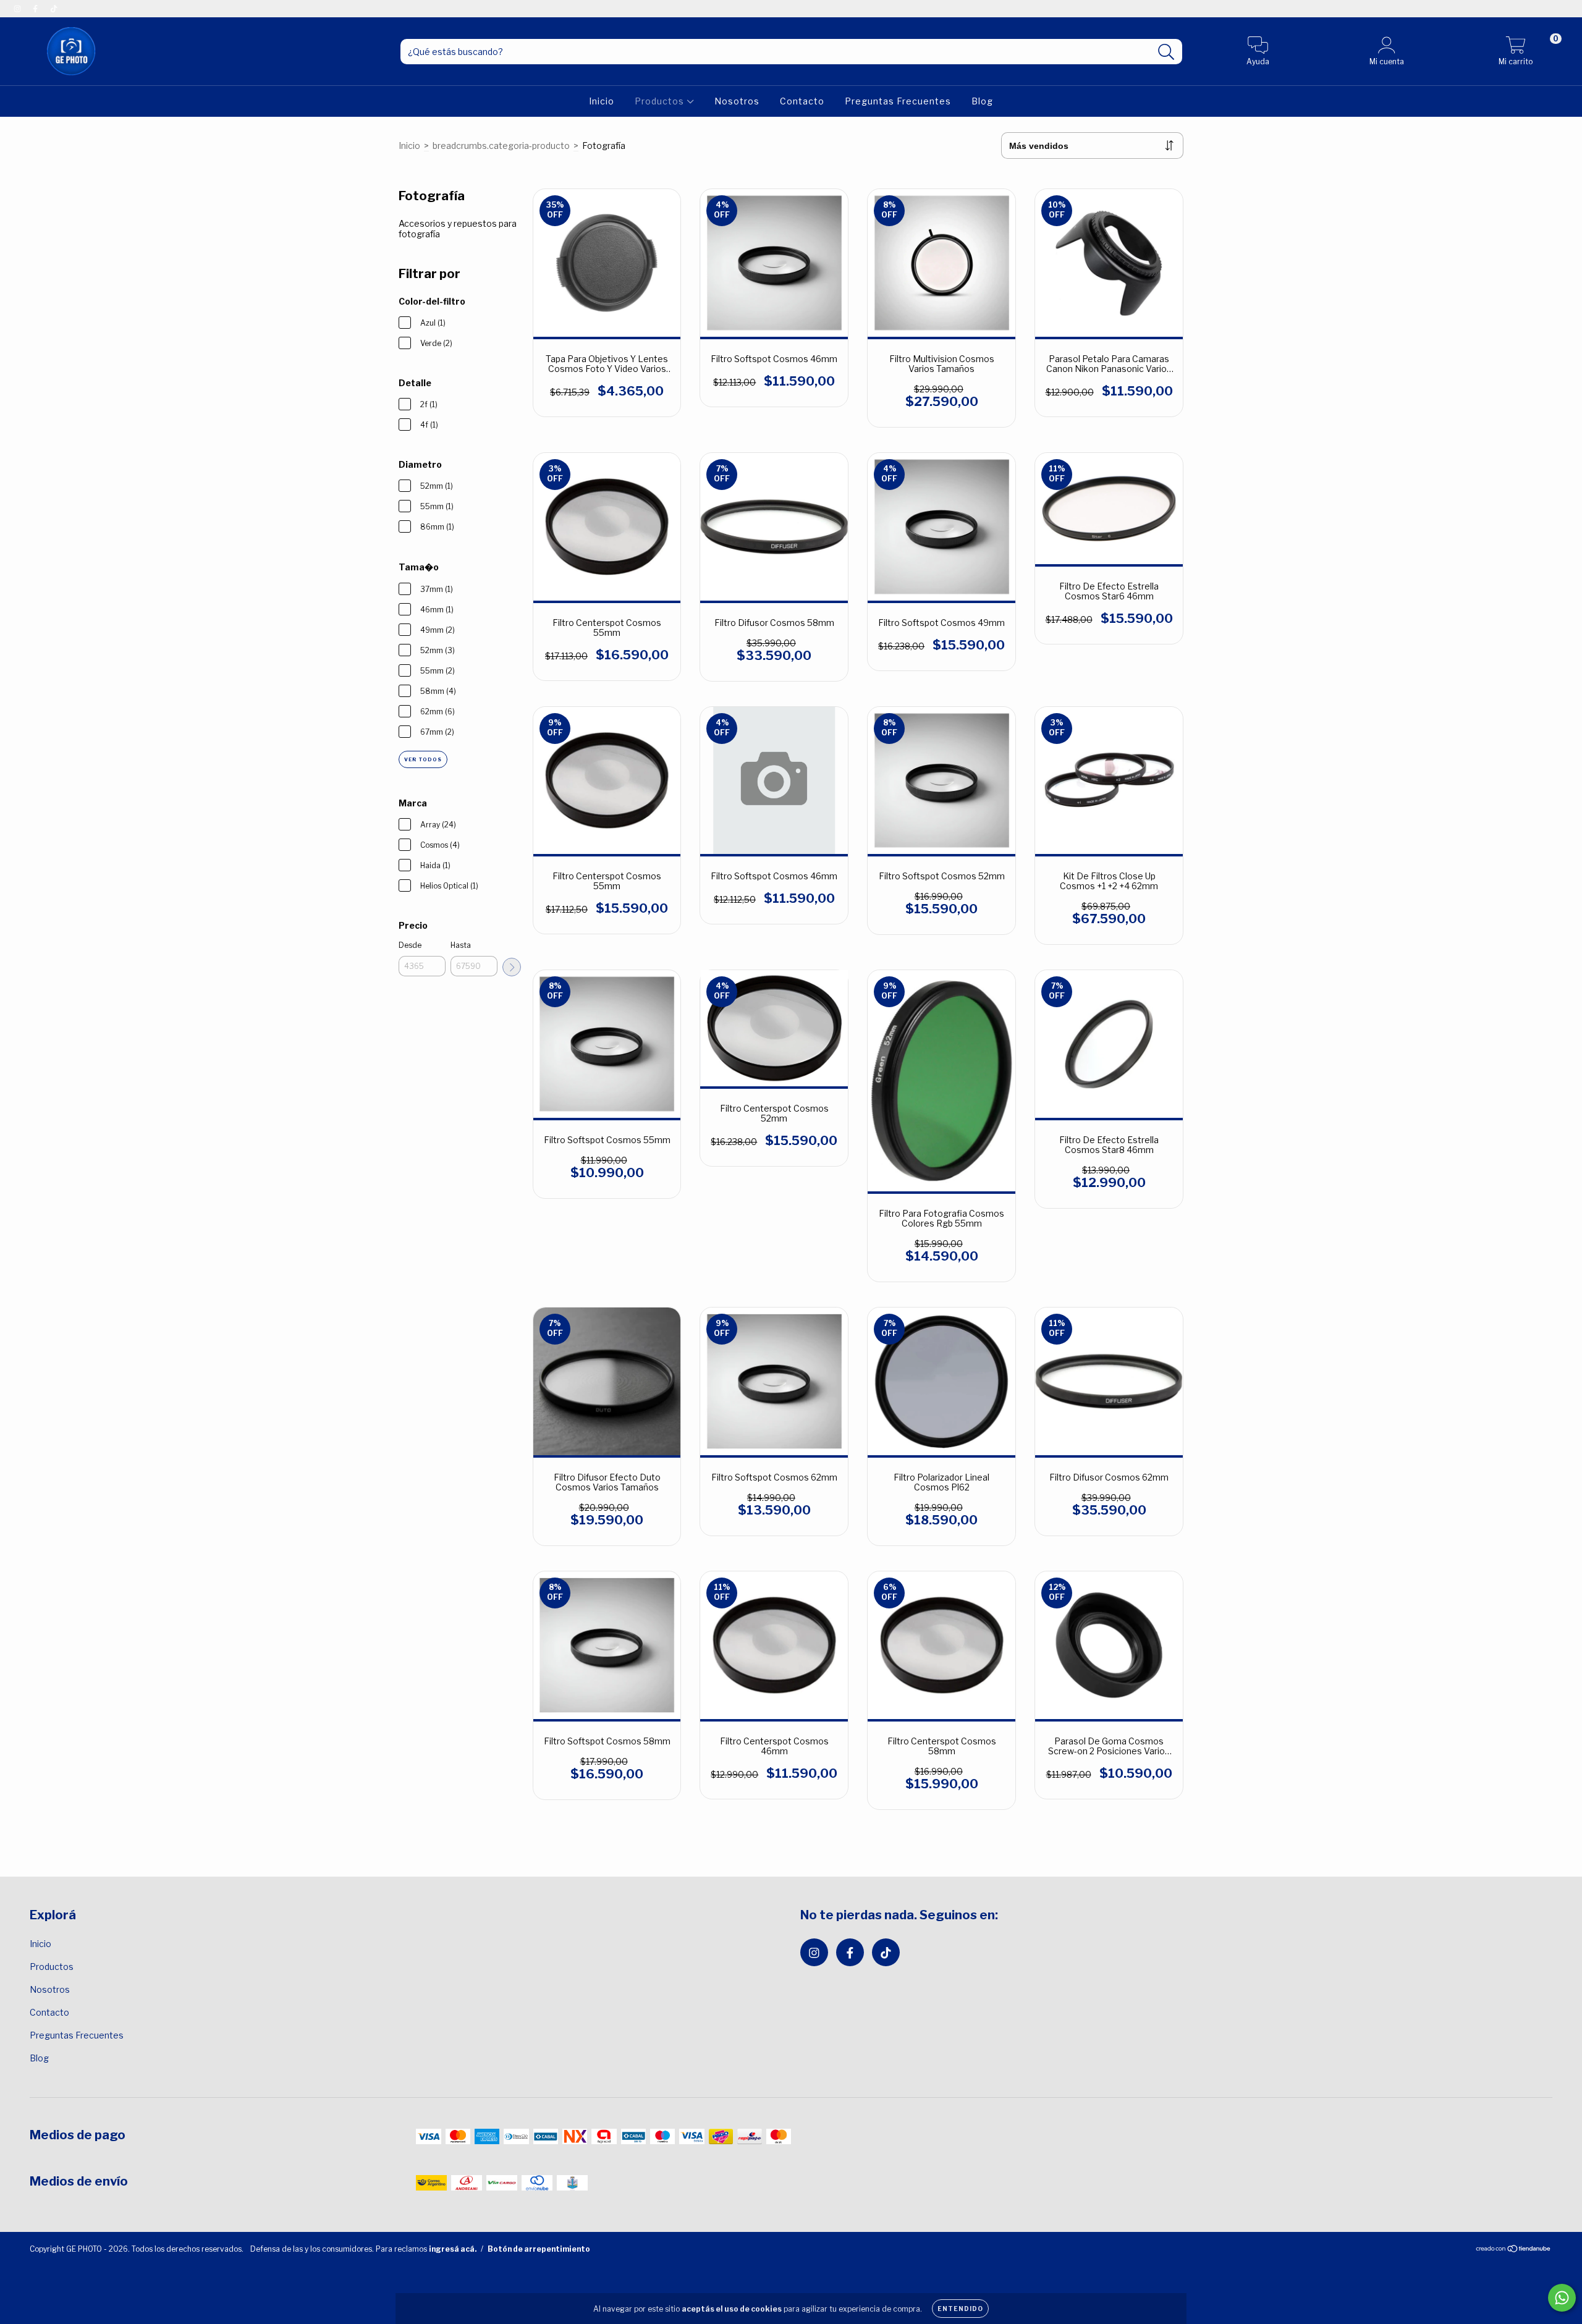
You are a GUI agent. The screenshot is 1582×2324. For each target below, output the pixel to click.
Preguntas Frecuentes (898, 101)
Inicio (602, 101)
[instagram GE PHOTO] (18, 8)
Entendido (960, 2309)
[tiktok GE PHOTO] (54, 8)
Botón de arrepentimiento (539, 2249)
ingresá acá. (453, 2249)
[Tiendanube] (1514, 2250)
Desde (410, 945)
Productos (661, 101)
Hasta (461, 945)
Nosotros (737, 101)
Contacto (802, 101)
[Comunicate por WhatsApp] (1562, 2298)
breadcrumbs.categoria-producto (501, 146)
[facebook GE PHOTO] (36, 8)
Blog (982, 101)
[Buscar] (1166, 52)
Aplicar (512, 967)
